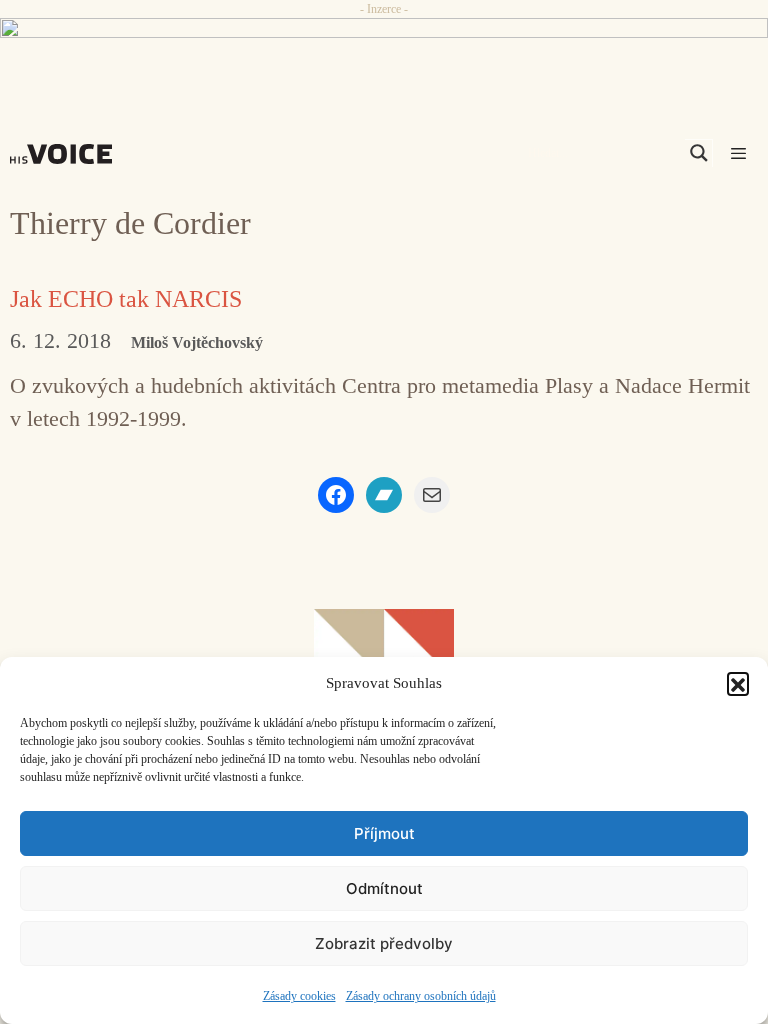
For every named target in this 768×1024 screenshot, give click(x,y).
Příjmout (384, 833)
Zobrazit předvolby (384, 943)
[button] (738, 683)
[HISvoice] (66, 154)
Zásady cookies (299, 996)
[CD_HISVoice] (384, 53)
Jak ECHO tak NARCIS (126, 299)
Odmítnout (384, 888)
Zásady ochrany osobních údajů (421, 996)
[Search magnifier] (699, 153)
